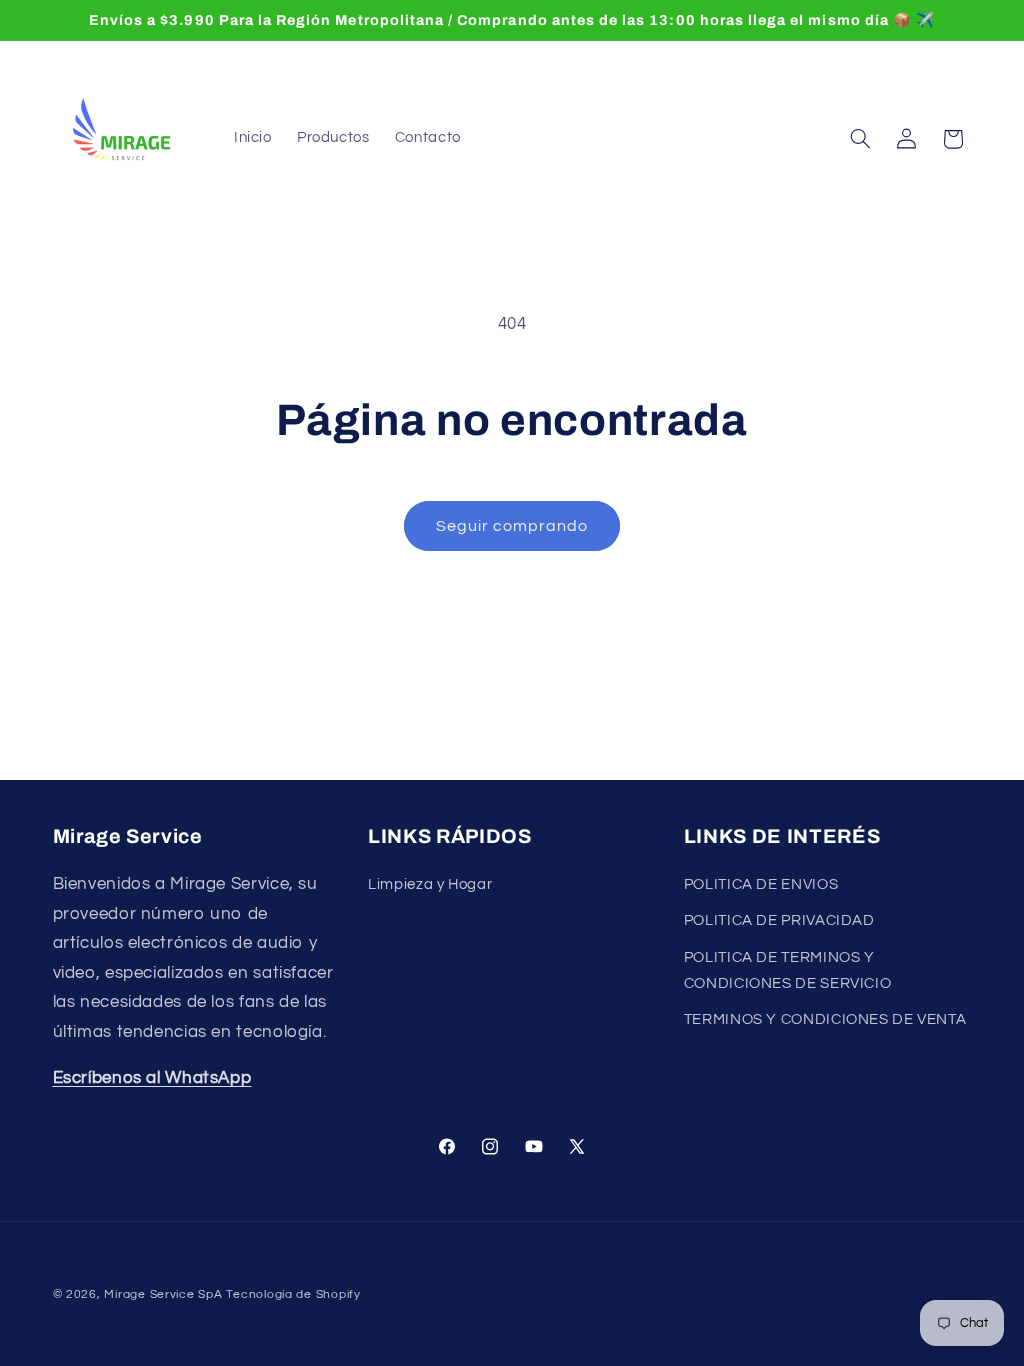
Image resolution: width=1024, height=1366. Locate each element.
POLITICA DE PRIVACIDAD (779, 920)
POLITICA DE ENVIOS (761, 884)
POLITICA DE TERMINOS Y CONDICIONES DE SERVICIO (788, 970)
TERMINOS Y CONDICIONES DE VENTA (825, 1019)
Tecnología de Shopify (293, 1294)
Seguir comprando (512, 526)
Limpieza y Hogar (430, 884)
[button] (860, 139)
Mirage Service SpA (163, 1294)
